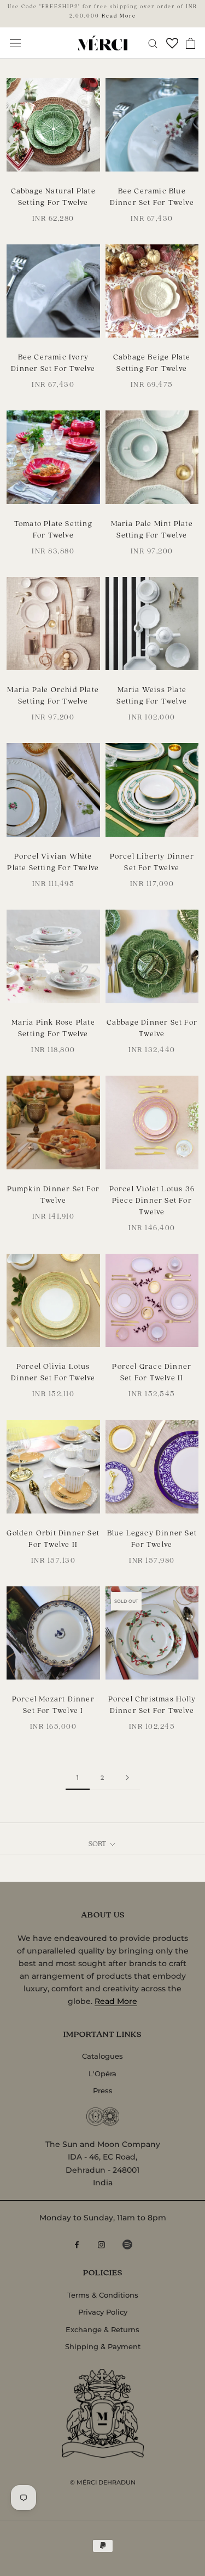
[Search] (153, 43)
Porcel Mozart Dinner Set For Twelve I (53, 1704)
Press (103, 2090)
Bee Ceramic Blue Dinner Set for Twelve (152, 196)
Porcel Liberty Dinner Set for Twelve (152, 861)
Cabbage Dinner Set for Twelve (152, 1027)
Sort (98, 1843)
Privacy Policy (103, 2312)
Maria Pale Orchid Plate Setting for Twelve (53, 695)
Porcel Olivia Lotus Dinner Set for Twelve (53, 1372)
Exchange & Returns (102, 2329)
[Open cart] (191, 43)
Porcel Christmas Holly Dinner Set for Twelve (152, 1704)
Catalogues (102, 2056)
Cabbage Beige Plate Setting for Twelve (152, 362)
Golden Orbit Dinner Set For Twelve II (53, 1538)
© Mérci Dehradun (103, 2482)
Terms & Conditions (103, 2295)
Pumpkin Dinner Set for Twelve (53, 1194)
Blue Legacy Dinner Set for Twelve (152, 1538)
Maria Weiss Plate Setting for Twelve (152, 695)
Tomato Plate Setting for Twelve (53, 529)
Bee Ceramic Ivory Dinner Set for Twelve (53, 362)
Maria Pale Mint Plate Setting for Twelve (152, 529)
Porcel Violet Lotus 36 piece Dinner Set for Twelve (152, 1200)
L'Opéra (102, 2074)
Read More (119, 15)
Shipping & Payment (103, 2346)
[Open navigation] (15, 43)
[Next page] (127, 1778)
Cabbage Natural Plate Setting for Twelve (53, 196)
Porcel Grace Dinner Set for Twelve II (152, 1372)
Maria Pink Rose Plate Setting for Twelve (53, 1027)
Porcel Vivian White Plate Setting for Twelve (53, 861)
